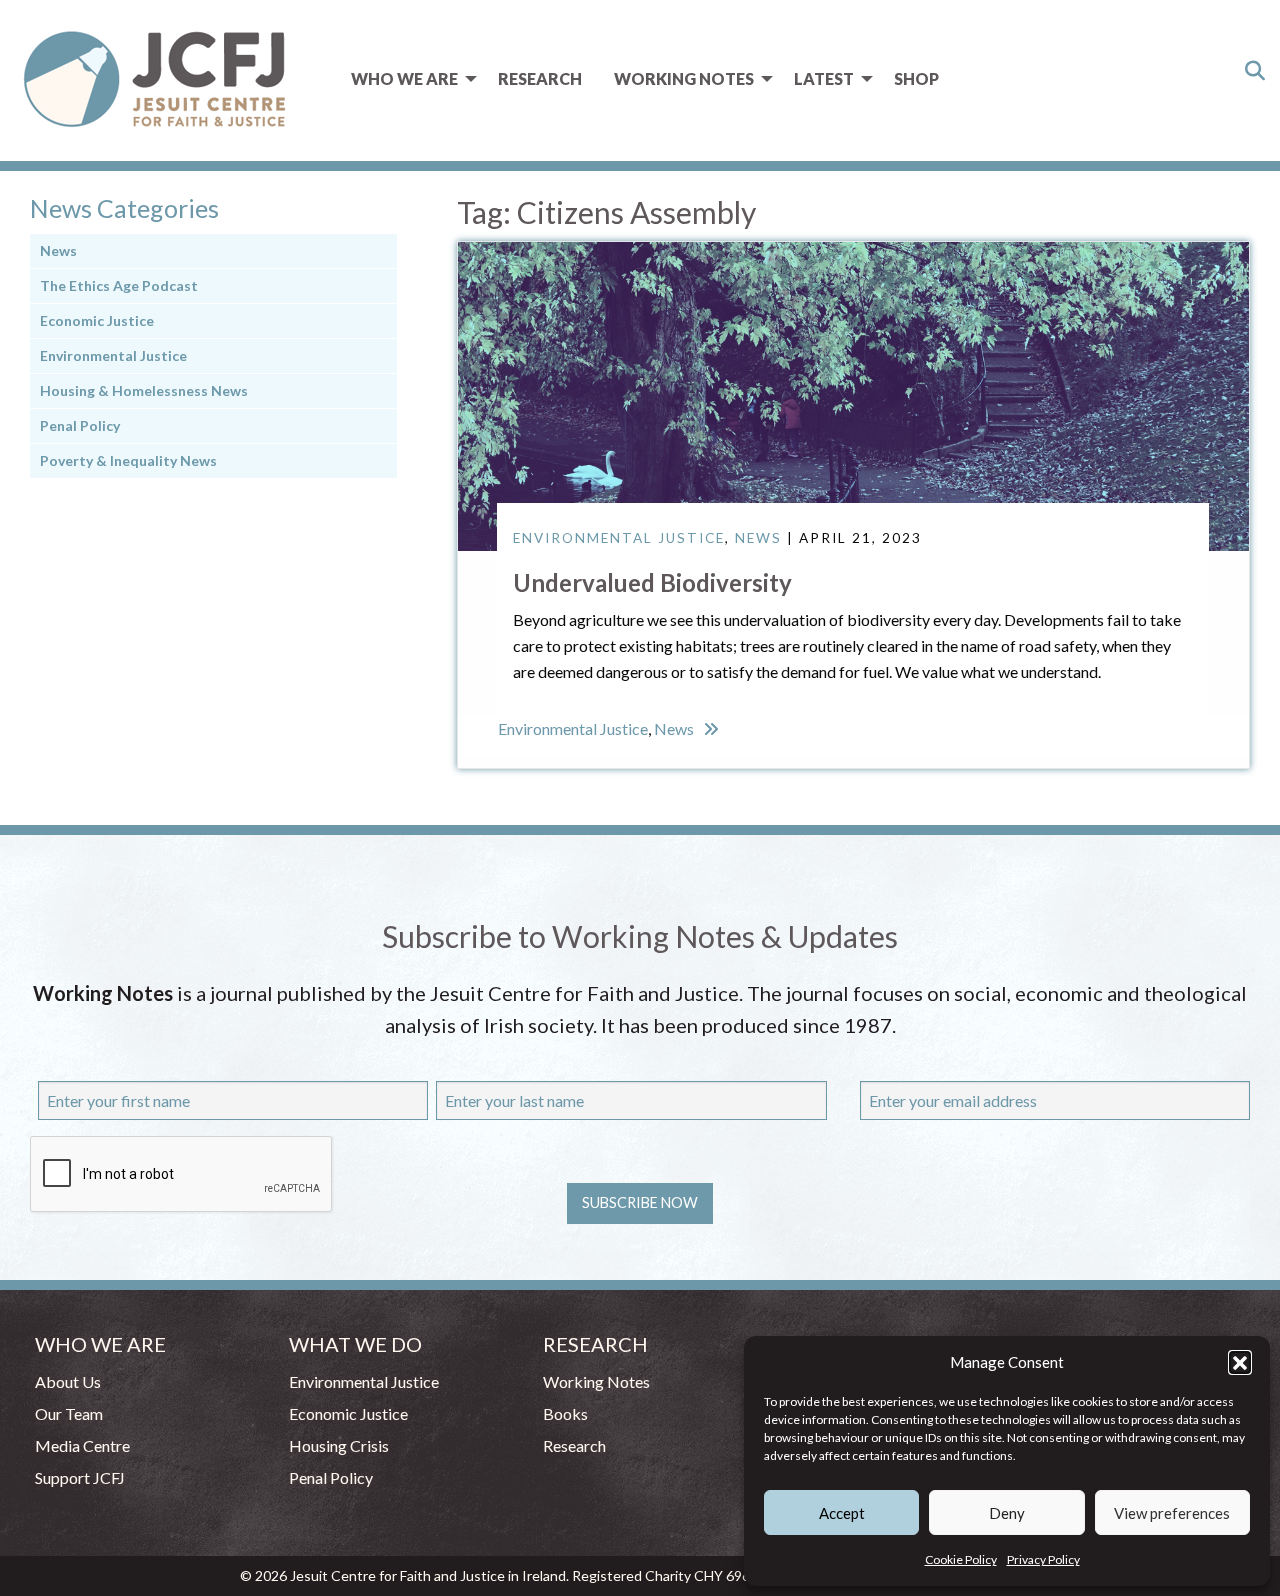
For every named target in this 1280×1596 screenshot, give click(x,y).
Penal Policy (80, 425)
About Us (68, 1381)
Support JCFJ (80, 1477)
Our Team (69, 1413)
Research (540, 78)
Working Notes (684, 78)
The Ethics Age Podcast (119, 285)
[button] (1240, 1362)
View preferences (1172, 1513)
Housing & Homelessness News (144, 390)
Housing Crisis (339, 1445)
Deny (1007, 1513)
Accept (842, 1513)
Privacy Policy (1043, 1559)
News (758, 538)
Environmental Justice (619, 538)
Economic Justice (97, 320)
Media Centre (82, 1445)
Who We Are (404, 78)
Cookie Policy (961, 1559)
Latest (824, 78)
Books (565, 1413)
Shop (916, 78)
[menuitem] (408, 79)
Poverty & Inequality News (128, 460)
